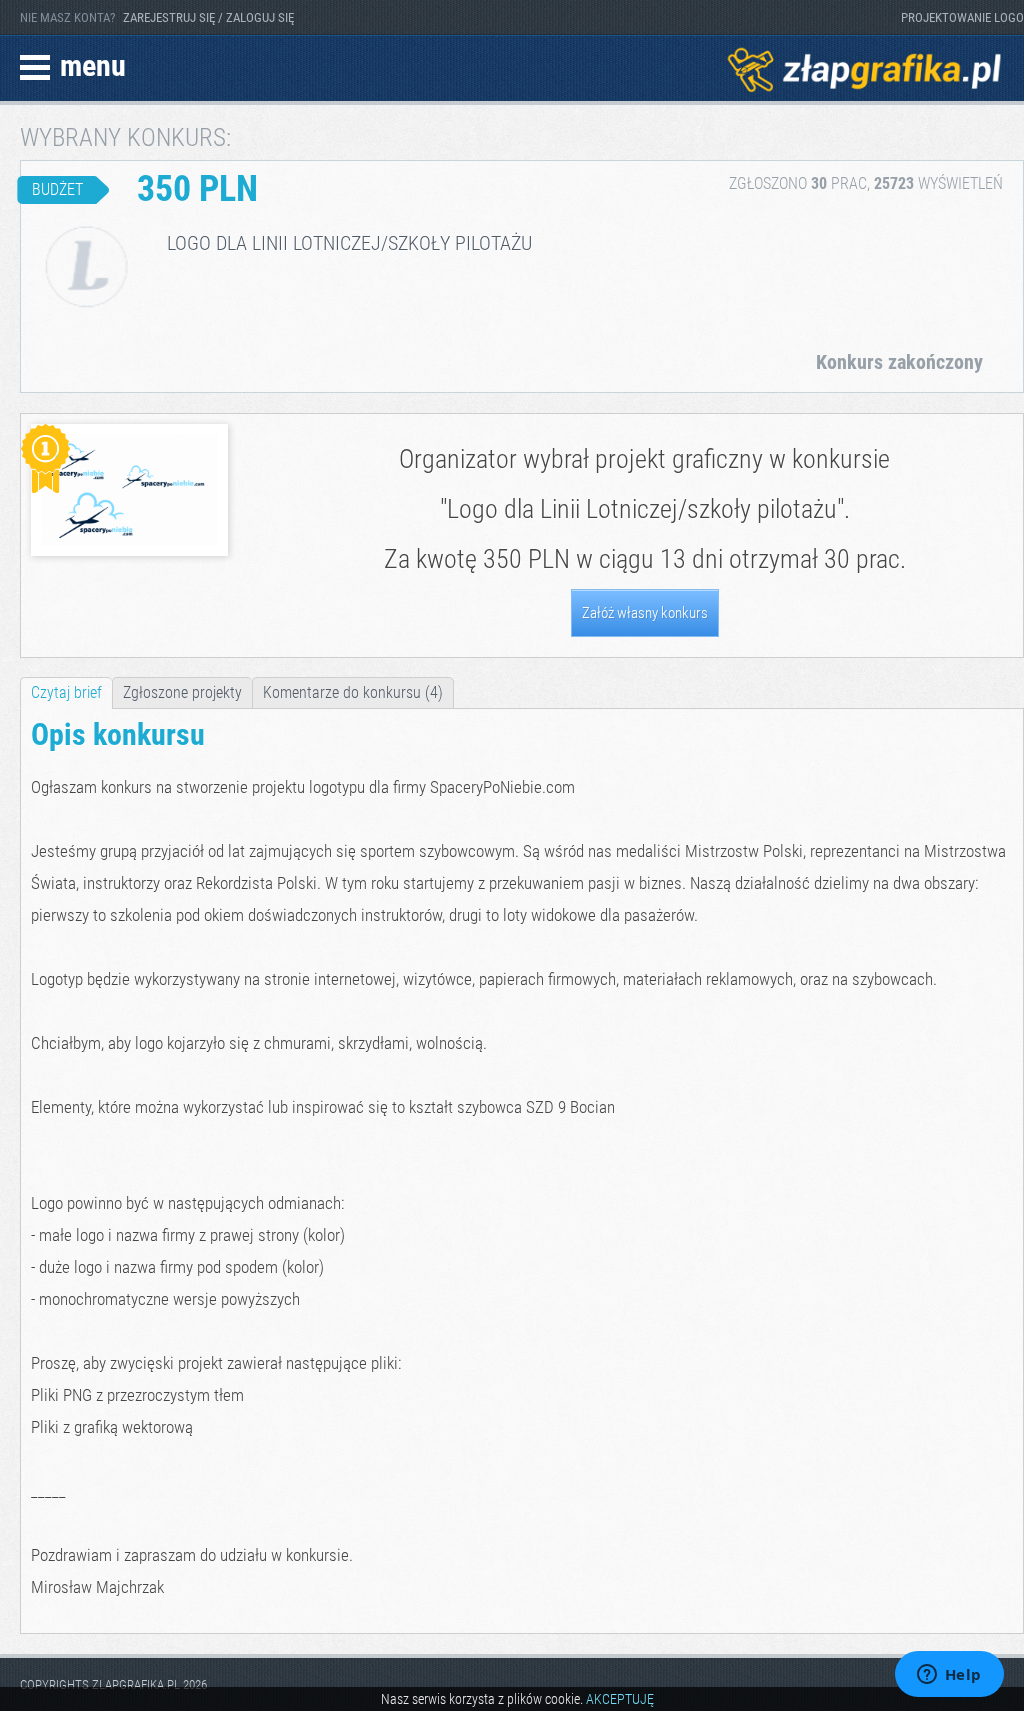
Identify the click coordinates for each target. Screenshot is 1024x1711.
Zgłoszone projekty (182, 692)
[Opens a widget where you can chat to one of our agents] (949, 1676)
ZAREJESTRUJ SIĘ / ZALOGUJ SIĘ (208, 17)
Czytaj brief (66, 692)
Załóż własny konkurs (645, 613)
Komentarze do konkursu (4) (353, 692)
